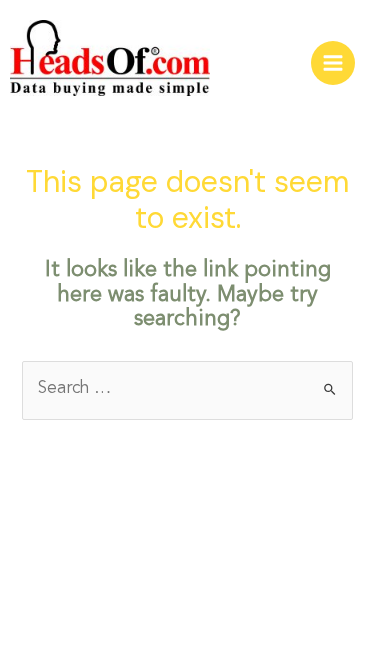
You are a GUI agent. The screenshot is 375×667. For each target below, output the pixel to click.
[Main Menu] (333, 63)
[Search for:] (187, 388)
